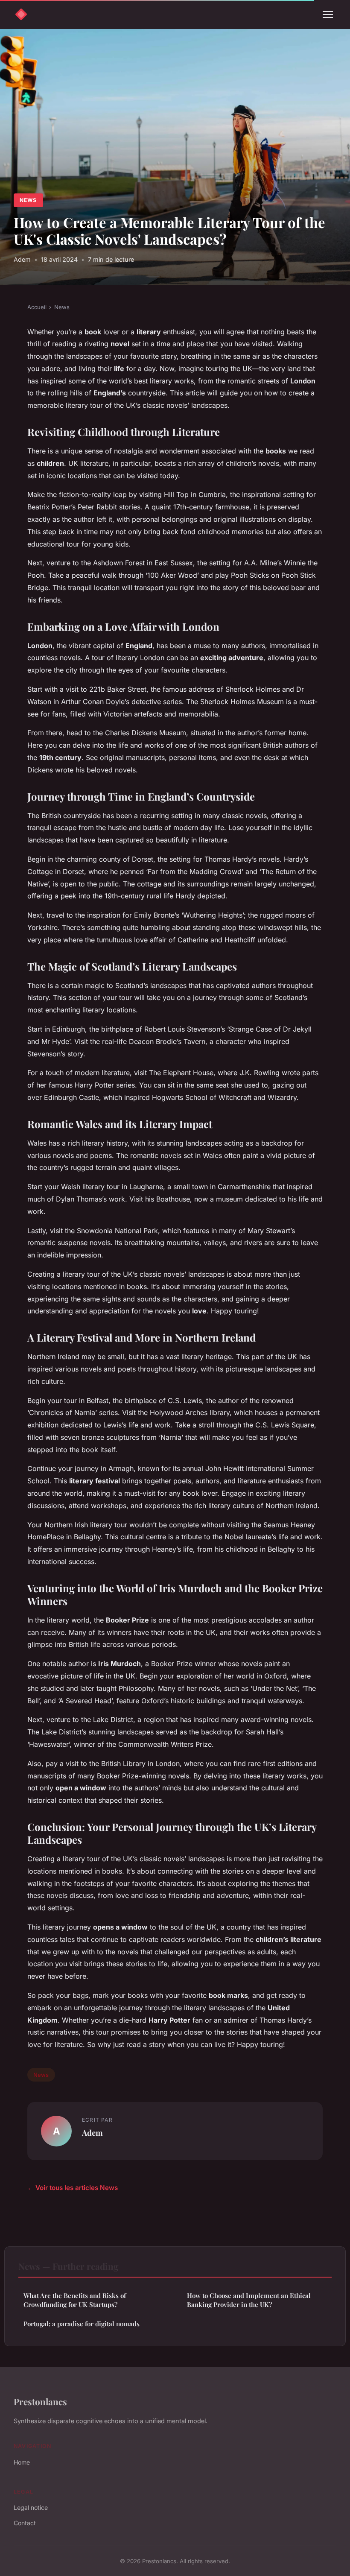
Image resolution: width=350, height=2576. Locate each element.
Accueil (37, 307)
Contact (25, 2523)
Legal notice (31, 2507)
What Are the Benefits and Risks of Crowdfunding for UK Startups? (75, 2300)
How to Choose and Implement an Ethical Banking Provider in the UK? (249, 2300)
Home (22, 2462)
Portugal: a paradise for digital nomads (82, 2324)
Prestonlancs (40, 2401)
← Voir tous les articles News (73, 2188)
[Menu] (328, 15)
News (28, 200)
